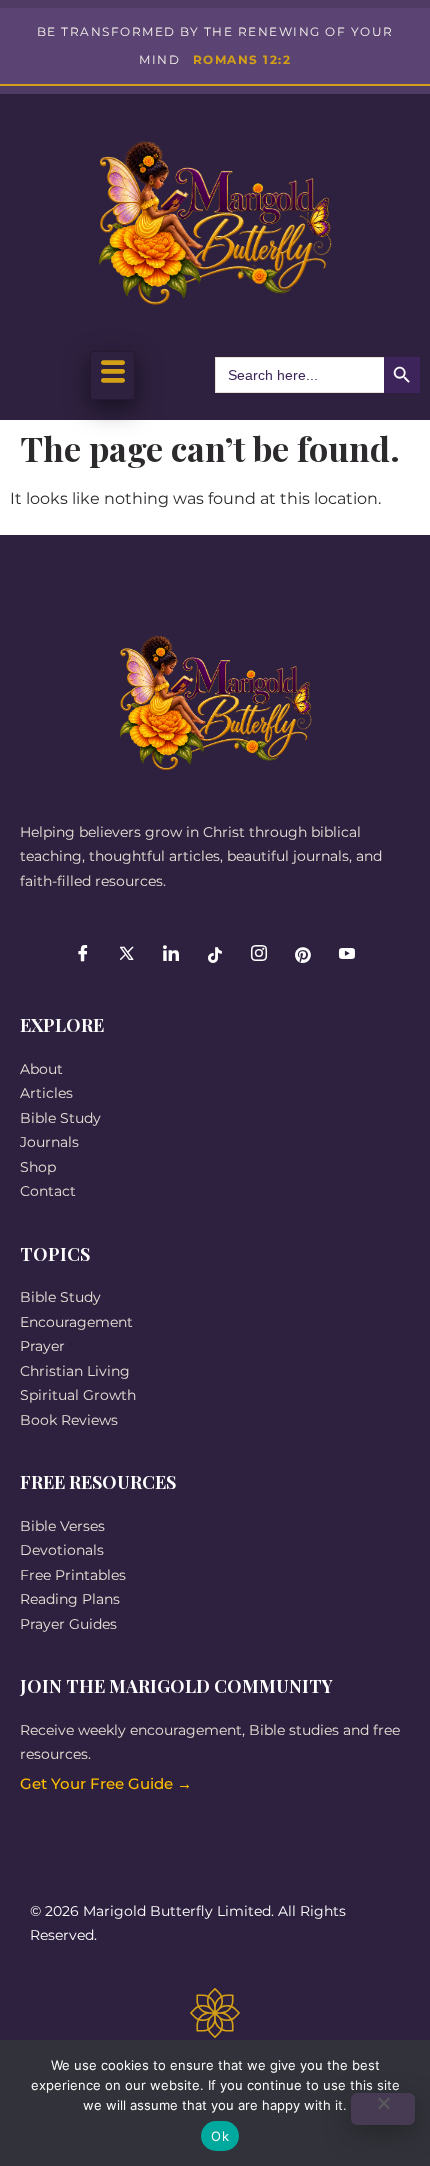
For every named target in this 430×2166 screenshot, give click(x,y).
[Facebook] (83, 955)
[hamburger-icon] (112, 375)
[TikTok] (215, 955)
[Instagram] (259, 955)
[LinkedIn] (171, 955)
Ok (220, 2136)
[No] (383, 2109)
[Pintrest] (303, 955)
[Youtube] (347, 955)
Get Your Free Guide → (106, 1783)
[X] (127, 955)
